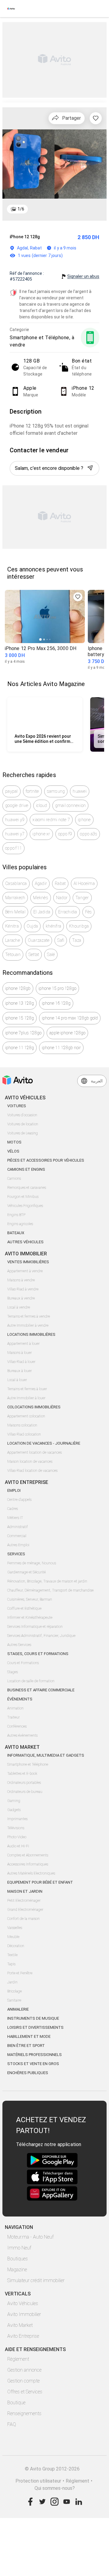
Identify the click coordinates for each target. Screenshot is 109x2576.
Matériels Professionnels (35, 2055)
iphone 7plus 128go (23, 1033)
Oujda (32, 926)
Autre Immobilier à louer (26, 1398)
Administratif (18, 1527)
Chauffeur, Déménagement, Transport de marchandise (50, 1590)
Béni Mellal (15, 912)
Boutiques (18, 2259)
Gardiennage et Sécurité (26, 1572)
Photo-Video (17, 1837)
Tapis (11, 1964)
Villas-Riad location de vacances (32, 1471)
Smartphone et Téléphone (28, 1764)
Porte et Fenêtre (20, 1973)
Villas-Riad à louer (21, 1362)
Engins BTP (16, 1215)
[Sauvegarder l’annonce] (96, 118)
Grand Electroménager (25, 1910)
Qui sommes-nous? (55, 2488)
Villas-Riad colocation (24, 1434)
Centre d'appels (19, 1500)
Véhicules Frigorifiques (25, 1206)
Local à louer (17, 1380)
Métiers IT (15, 1518)
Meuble (13, 1937)
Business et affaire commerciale (41, 1690)
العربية (97, 1081)
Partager (71, 118)
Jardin (12, 1982)
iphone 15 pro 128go (57, 988)
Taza (77, 940)
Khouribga (79, 926)
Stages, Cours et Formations (38, 1654)
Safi (61, 940)
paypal (12, 791)
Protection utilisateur (38, 2481)
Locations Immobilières (31, 1334)
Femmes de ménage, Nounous (32, 1563)
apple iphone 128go (67, 1033)
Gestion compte (23, 2381)
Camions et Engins (26, 1169)
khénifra (53, 926)
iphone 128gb (18, 988)
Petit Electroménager (24, 1901)
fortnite (32, 791)
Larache (13, 940)
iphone (84, 820)
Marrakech (15, 898)
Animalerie (18, 2009)
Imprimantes (17, 1819)
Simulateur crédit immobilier (36, 2280)
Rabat (60, 883)
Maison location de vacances (30, 1462)
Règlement (18, 2359)
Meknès (41, 898)
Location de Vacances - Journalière (44, 1443)
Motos (14, 1142)
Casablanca (16, 883)
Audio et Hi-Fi (18, 1846)
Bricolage (15, 1991)
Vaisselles (15, 1928)
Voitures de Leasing (23, 1133)
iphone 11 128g (20, 1048)
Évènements (20, 1699)
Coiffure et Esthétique (24, 1608)
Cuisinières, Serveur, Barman (30, 1599)
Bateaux (16, 1233)
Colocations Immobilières (34, 1407)
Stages (13, 1672)
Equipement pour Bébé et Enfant (40, 1882)
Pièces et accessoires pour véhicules (46, 1160)
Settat (34, 955)
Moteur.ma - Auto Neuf (30, 2237)
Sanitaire (14, 2000)
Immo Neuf (19, 2248)
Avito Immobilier (24, 2314)
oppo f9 (65, 834)
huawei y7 (15, 834)
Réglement (78, 2481)
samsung (56, 791)
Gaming (14, 1801)
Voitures (17, 1106)
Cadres (13, 1509)
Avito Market (20, 2325)
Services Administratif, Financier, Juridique (41, 1636)
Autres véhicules (25, 1242)
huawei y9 (15, 820)
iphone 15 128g (20, 1018)
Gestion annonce (24, 2370)
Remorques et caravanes (27, 1188)
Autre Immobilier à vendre (28, 1325)
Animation (15, 1708)
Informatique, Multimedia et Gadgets (46, 1755)
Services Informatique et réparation (35, 1627)
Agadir (41, 883)
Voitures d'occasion (22, 1115)
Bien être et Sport (26, 2046)
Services (16, 1554)
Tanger (82, 898)
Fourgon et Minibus (23, 1197)
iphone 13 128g (20, 1003)
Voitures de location (23, 1124)
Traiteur (13, 1717)
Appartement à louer (23, 1344)
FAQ (12, 2424)
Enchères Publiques (28, 2073)
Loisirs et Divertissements (35, 2027)
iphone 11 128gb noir (61, 1048)
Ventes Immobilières (28, 1262)
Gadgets (14, 1810)
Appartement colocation (26, 1416)
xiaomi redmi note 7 (51, 820)
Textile (12, 1955)
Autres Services (19, 1645)
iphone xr (41, 834)
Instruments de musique (33, 2018)
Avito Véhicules (23, 2303)
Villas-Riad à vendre (23, 1289)
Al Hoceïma (84, 883)
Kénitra (12, 926)
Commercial (17, 1536)
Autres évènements (22, 1735)
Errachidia (68, 912)
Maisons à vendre (21, 1280)
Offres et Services (25, 2392)
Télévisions (16, 1828)
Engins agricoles (20, 1224)
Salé (51, 955)
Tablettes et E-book (22, 1774)
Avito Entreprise (23, 2336)
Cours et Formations (23, 1663)
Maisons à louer (20, 1353)
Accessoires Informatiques (28, 1864)
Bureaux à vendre (21, 1298)
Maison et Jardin (25, 1891)
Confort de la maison (23, 1919)
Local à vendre (19, 1307)
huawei (80, 791)
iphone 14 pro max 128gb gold (70, 1018)
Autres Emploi (18, 1545)
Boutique (16, 2403)
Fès (89, 912)
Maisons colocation (22, 1425)
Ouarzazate (39, 940)
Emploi (14, 1490)
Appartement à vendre (25, 1271)
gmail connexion (71, 805)
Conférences (17, 1726)
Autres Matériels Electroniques (31, 1873)
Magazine (17, 2270)
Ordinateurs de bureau (25, 1792)
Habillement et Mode (29, 2036)
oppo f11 (13, 848)
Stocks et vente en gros (33, 2064)
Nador (62, 898)
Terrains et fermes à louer (27, 1389)
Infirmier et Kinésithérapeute (30, 1618)
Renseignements (24, 2413)
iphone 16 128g (56, 1003)
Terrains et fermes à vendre (29, 1316)
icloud (42, 805)
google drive (17, 805)
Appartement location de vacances (35, 1452)
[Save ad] (78, 597)
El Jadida (42, 912)
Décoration (16, 1946)
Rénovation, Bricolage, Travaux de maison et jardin (47, 1581)
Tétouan (13, 955)
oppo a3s (89, 834)
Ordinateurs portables (24, 1783)
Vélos (13, 1151)
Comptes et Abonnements (28, 1855)
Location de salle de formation (31, 1681)
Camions (14, 1179)
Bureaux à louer (20, 1371)
